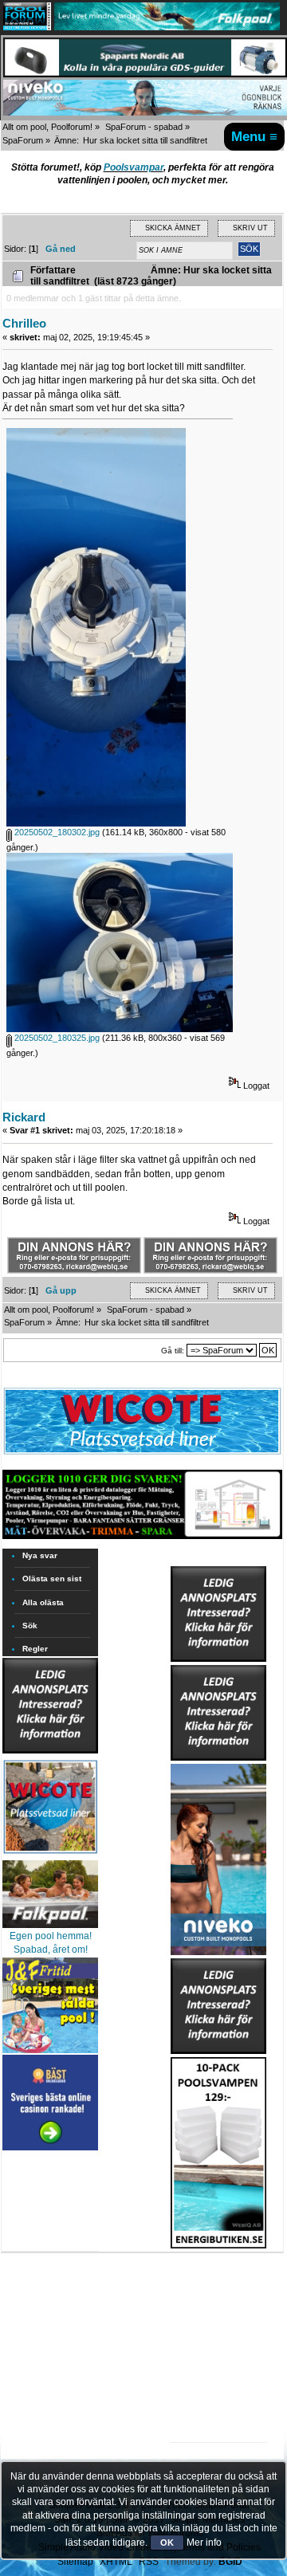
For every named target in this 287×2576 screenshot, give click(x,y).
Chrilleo (24, 323)
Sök (30, 1626)
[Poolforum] (27, 27)
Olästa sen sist (52, 1579)
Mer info (204, 2543)
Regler (35, 1649)
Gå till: (173, 1351)
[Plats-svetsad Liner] (50, 1855)
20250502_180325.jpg (56, 1038)
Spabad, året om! (51, 1950)
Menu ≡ (254, 136)
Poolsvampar (134, 167)
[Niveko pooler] (218, 1856)
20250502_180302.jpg (56, 832)
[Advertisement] (218, 2298)
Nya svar (40, 1555)
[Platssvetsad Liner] (142, 1454)
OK (167, 2543)
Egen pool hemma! (51, 1936)
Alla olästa (43, 1602)
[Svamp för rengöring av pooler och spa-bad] (218, 2150)
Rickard (24, 1117)
